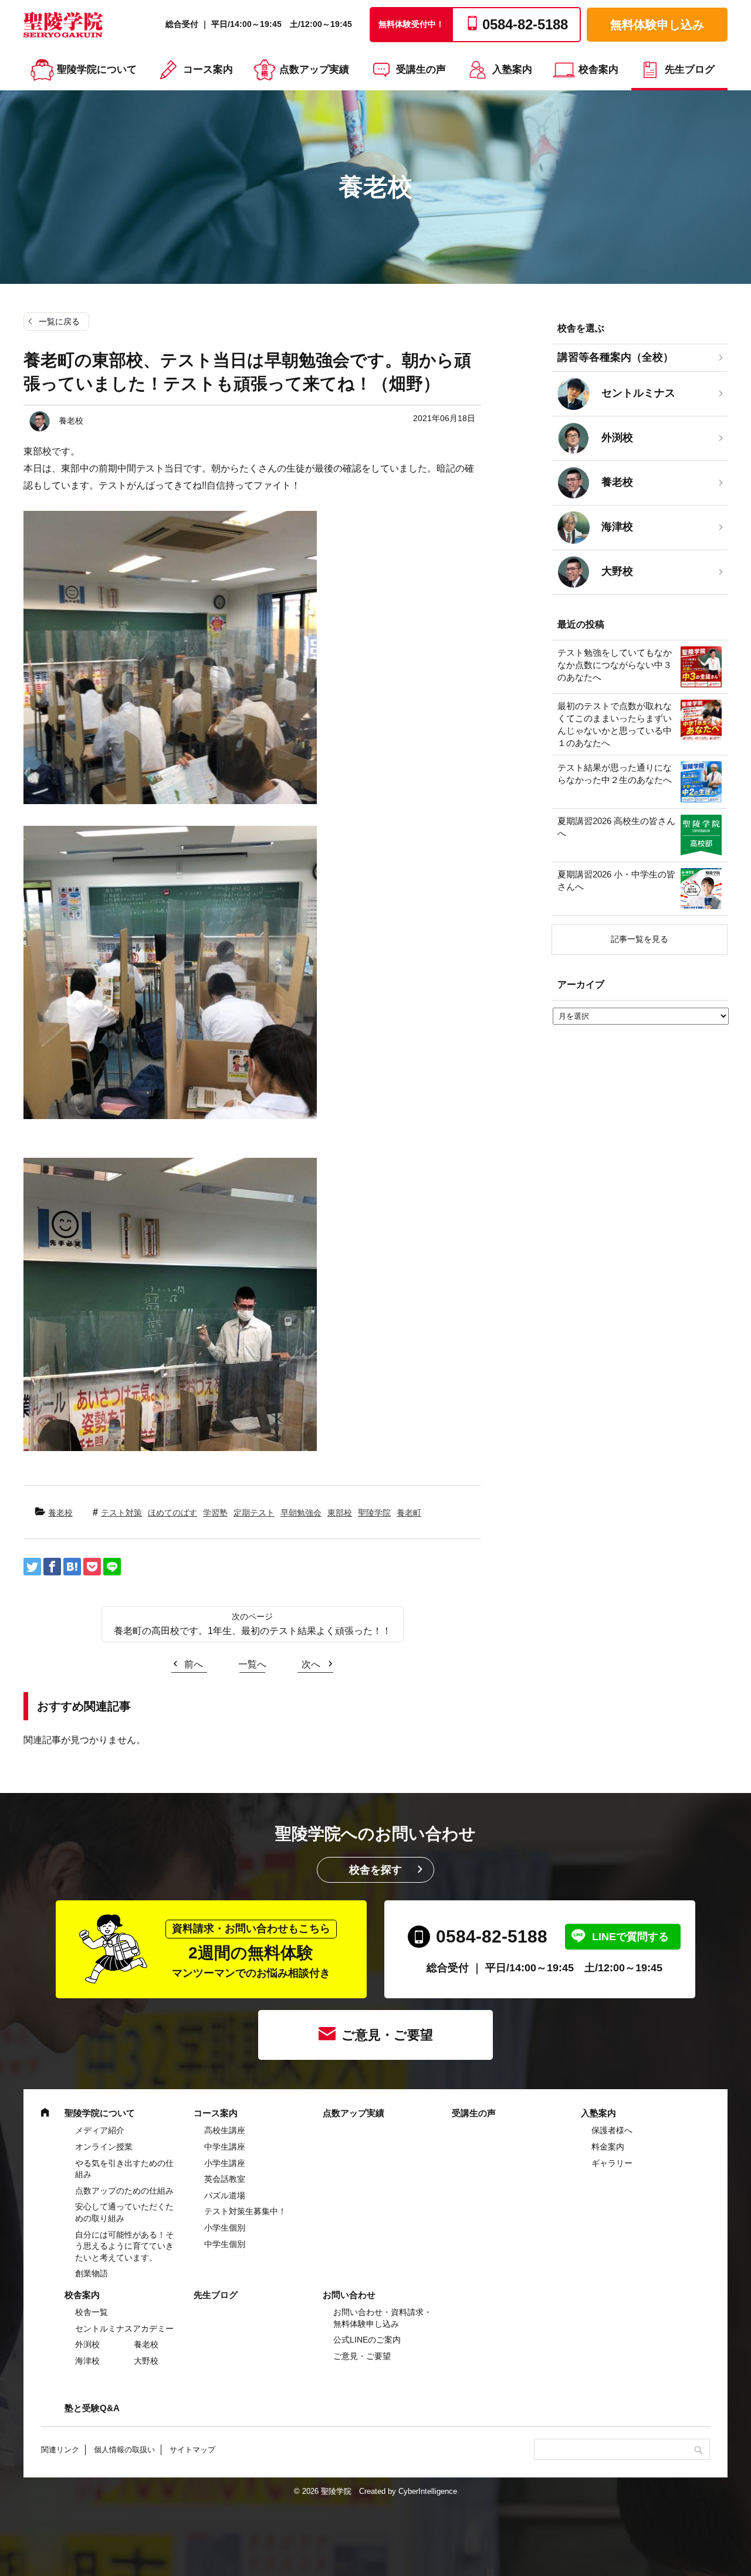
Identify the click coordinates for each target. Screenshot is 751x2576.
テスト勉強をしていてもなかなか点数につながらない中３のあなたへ (615, 665)
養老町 (409, 1513)
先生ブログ (690, 70)
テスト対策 (121, 1513)
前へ (194, 1664)
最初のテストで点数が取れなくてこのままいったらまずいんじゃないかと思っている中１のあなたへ (615, 724)
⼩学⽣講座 (225, 2163)
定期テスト (254, 1513)
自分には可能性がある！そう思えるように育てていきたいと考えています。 (124, 2246)
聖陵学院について (97, 70)
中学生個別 (225, 2244)
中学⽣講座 (225, 2147)
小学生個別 (225, 2228)
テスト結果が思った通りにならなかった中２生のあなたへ (615, 774)
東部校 (340, 1513)
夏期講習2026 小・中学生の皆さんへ (616, 880)
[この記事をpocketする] (92, 1567)
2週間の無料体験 (251, 1951)
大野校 (146, 2361)
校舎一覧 (92, 2312)
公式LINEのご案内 (367, 2340)
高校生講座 (225, 2130)
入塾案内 (512, 70)
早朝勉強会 (301, 1513)
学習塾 (215, 1513)
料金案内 (608, 2147)
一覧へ (252, 1664)
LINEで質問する (630, 1937)
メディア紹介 (100, 2130)
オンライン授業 (104, 2147)
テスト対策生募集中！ (245, 2211)
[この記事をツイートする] (32, 1567)
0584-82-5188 (492, 1936)
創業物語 (92, 2273)
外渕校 (87, 2344)
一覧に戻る (59, 321)
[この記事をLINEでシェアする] (112, 1567)
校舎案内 (598, 70)
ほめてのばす (172, 1513)
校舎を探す (375, 1870)
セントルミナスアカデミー (124, 2328)
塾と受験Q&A (92, 2408)
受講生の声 (421, 70)
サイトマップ (192, 2450)
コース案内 (208, 70)
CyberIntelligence (428, 2491)
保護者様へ (612, 2130)
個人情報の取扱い (124, 2450)
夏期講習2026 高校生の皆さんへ (616, 827)
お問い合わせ (349, 2295)
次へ (311, 1664)
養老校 (60, 1513)
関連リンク (60, 2450)
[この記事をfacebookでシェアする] (52, 1567)
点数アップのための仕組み (124, 2191)
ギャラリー (612, 2163)
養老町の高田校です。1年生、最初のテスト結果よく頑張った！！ (253, 1631)
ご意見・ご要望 (387, 2035)
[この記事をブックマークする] (72, 1567)
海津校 (87, 2361)
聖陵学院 (374, 1513)
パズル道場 (225, 2195)
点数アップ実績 (314, 70)
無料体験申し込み (657, 25)
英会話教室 (225, 2179)
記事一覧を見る (640, 939)
